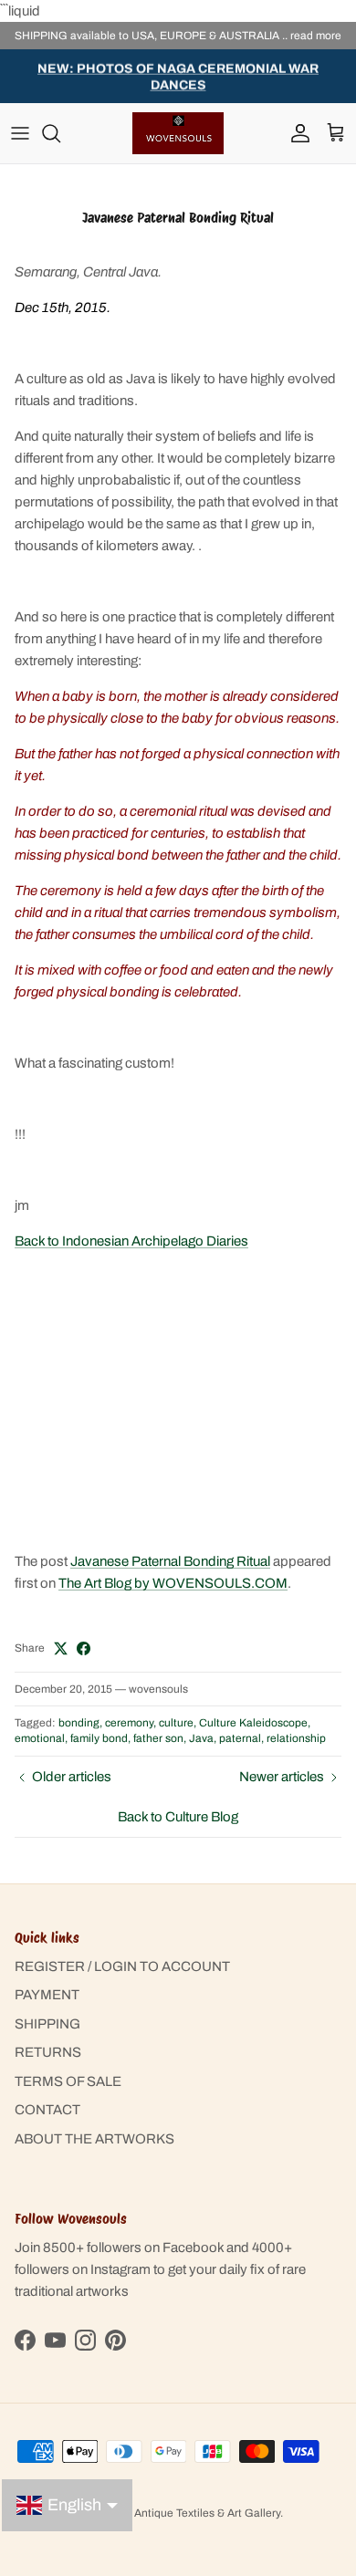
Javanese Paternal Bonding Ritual (170, 1561)
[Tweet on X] (61, 1648)
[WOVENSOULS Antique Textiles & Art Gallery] (178, 133)
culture (176, 1723)
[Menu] (20, 133)
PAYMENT (47, 1995)
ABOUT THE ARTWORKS (94, 2139)
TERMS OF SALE (68, 2081)
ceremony (129, 1723)
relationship (296, 1738)
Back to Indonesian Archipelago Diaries (131, 1241)
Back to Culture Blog (178, 1817)
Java (201, 1738)
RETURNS (48, 2052)
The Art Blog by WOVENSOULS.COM (173, 1583)
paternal (240, 1738)
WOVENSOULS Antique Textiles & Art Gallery (167, 2513)
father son (158, 1738)
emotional (40, 1738)
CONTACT (47, 2110)
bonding (79, 1723)
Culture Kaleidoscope (253, 1723)
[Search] (60, 133)
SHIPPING (47, 2024)
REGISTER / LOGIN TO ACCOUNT (122, 1966)
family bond (99, 1738)
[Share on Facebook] (84, 1648)
